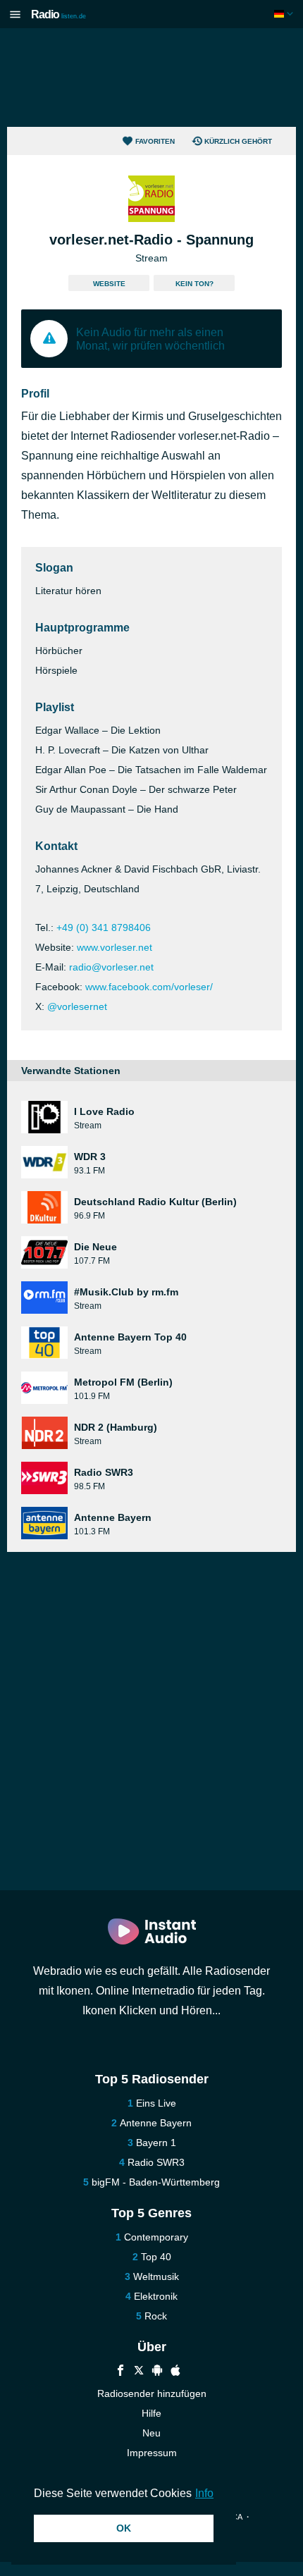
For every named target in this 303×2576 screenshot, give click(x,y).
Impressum (152, 2453)
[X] (139, 2372)
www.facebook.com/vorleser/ (149, 987)
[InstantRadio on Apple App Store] (175, 2372)
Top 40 (156, 2257)
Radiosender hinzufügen (152, 2393)
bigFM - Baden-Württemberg (156, 2182)
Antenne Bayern (156, 2123)
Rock (156, 2316)
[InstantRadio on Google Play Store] (157, 2372)
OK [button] (124, 2528)
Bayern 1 (156, 2143)
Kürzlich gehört (238, 141)
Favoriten (155, 141)
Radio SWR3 (156, 2162)
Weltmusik (156, 2276)
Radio (58, 14)
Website (109, 284)
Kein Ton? (194, 284)
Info (204, 2493)
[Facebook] (120, 2372)
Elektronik (156, 2296)
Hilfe (151, 2413)
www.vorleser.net (115, 947)
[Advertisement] (151, 78)
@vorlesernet (77, 1006)
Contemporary (156, 2237)
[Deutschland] (285, 14)
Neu (151, 2433)
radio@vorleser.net (111, 967)
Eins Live (156, 2103)
